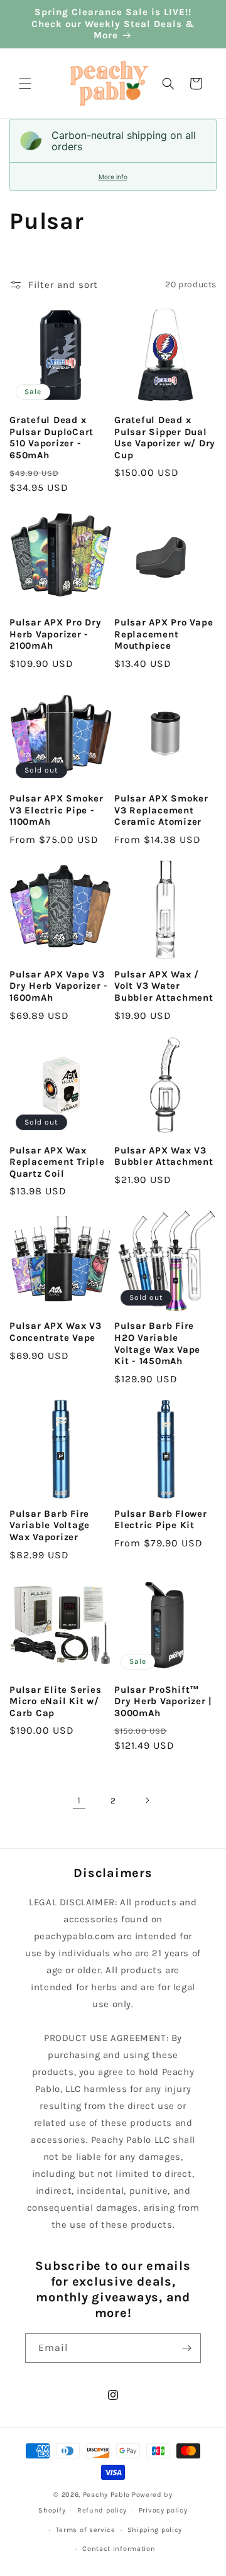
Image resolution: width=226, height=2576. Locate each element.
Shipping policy (155, 2530)
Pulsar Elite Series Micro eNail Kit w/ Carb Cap (55, 1701)
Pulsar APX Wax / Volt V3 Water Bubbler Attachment (164, 986)
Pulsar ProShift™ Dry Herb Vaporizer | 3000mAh (163, 1701)
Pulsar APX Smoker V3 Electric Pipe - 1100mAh (56, 810)
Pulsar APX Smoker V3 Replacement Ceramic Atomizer (161, 810)
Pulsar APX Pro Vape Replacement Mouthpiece (164, 634)
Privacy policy (163, 2510)
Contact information (119, 2549)
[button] (25, 84)
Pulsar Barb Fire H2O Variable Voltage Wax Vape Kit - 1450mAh (157, 1343)
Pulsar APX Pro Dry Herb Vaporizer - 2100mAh (56, 634)
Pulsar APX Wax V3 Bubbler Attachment (164, 1156)
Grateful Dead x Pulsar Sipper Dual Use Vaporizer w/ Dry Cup (165, 438)
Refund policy (102, 2510)
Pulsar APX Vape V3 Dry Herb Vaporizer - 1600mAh (59, 986)
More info (113, 177)
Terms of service (86, 2530)
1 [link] (79, 1800)
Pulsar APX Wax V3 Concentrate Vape (56, 1332)
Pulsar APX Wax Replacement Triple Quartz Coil (57, 1162)
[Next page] (147, 1800)
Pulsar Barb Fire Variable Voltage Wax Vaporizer (50, 1525)
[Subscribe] (186, 2348)
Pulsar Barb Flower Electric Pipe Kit (161, 1520)
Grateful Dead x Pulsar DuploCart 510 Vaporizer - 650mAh (51, 438)
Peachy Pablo (106, 2495)
